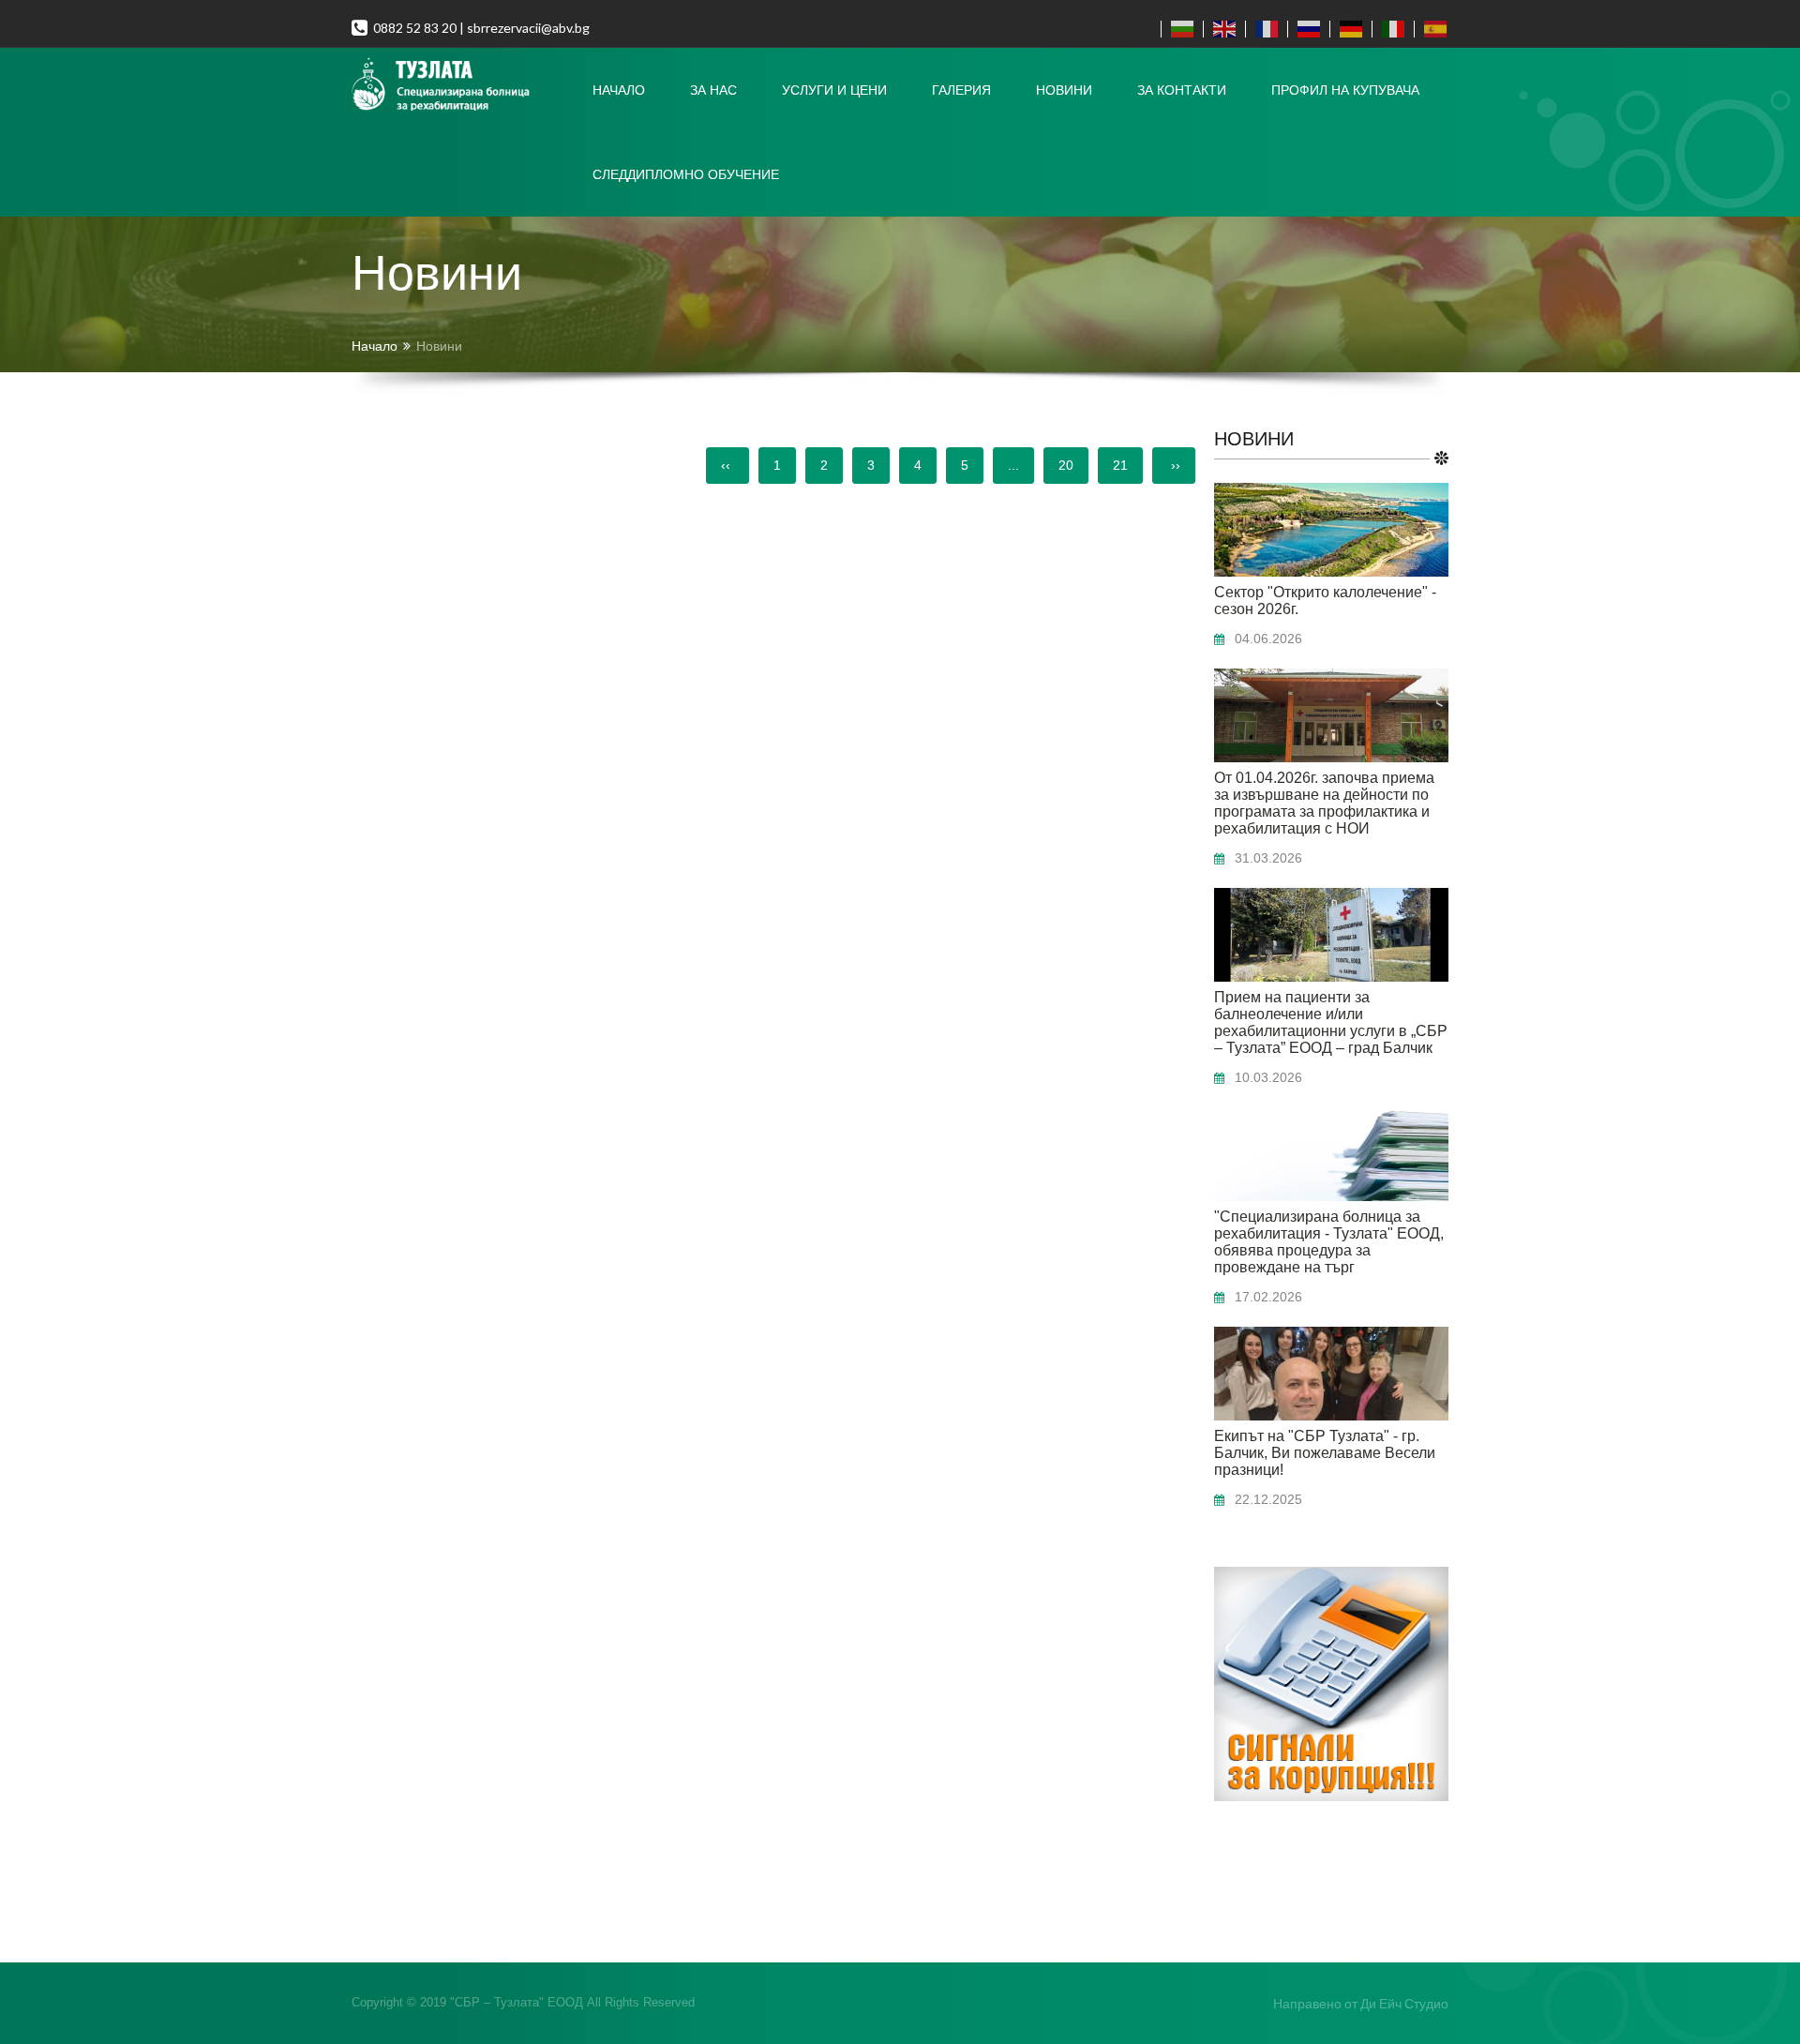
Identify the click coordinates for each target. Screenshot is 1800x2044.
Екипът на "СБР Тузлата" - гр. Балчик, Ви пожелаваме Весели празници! (1325, 1453)
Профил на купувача (1345, 90)
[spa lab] (461, 85)
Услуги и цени (834, 90)
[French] (1262, 29)
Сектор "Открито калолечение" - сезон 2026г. (1325, 601)
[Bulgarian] (1178, 29)
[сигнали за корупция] (1331, 1796)
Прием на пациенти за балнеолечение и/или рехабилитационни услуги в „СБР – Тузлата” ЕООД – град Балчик (1331, 1022)
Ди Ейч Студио (1404, 2003)
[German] (1347, 29)
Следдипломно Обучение (686, 174)
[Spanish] (1431, 29)
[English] (1220, 29)
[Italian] (1389, 29)
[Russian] (1305, 29)
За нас (713, 90)
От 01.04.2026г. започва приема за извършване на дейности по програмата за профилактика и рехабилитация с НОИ (1324, 803)
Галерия (961, 90)
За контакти (1182, 90)
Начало (619, 90)
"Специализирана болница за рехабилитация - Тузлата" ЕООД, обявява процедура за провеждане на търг (1329, 1242)
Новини (1064, 90)
